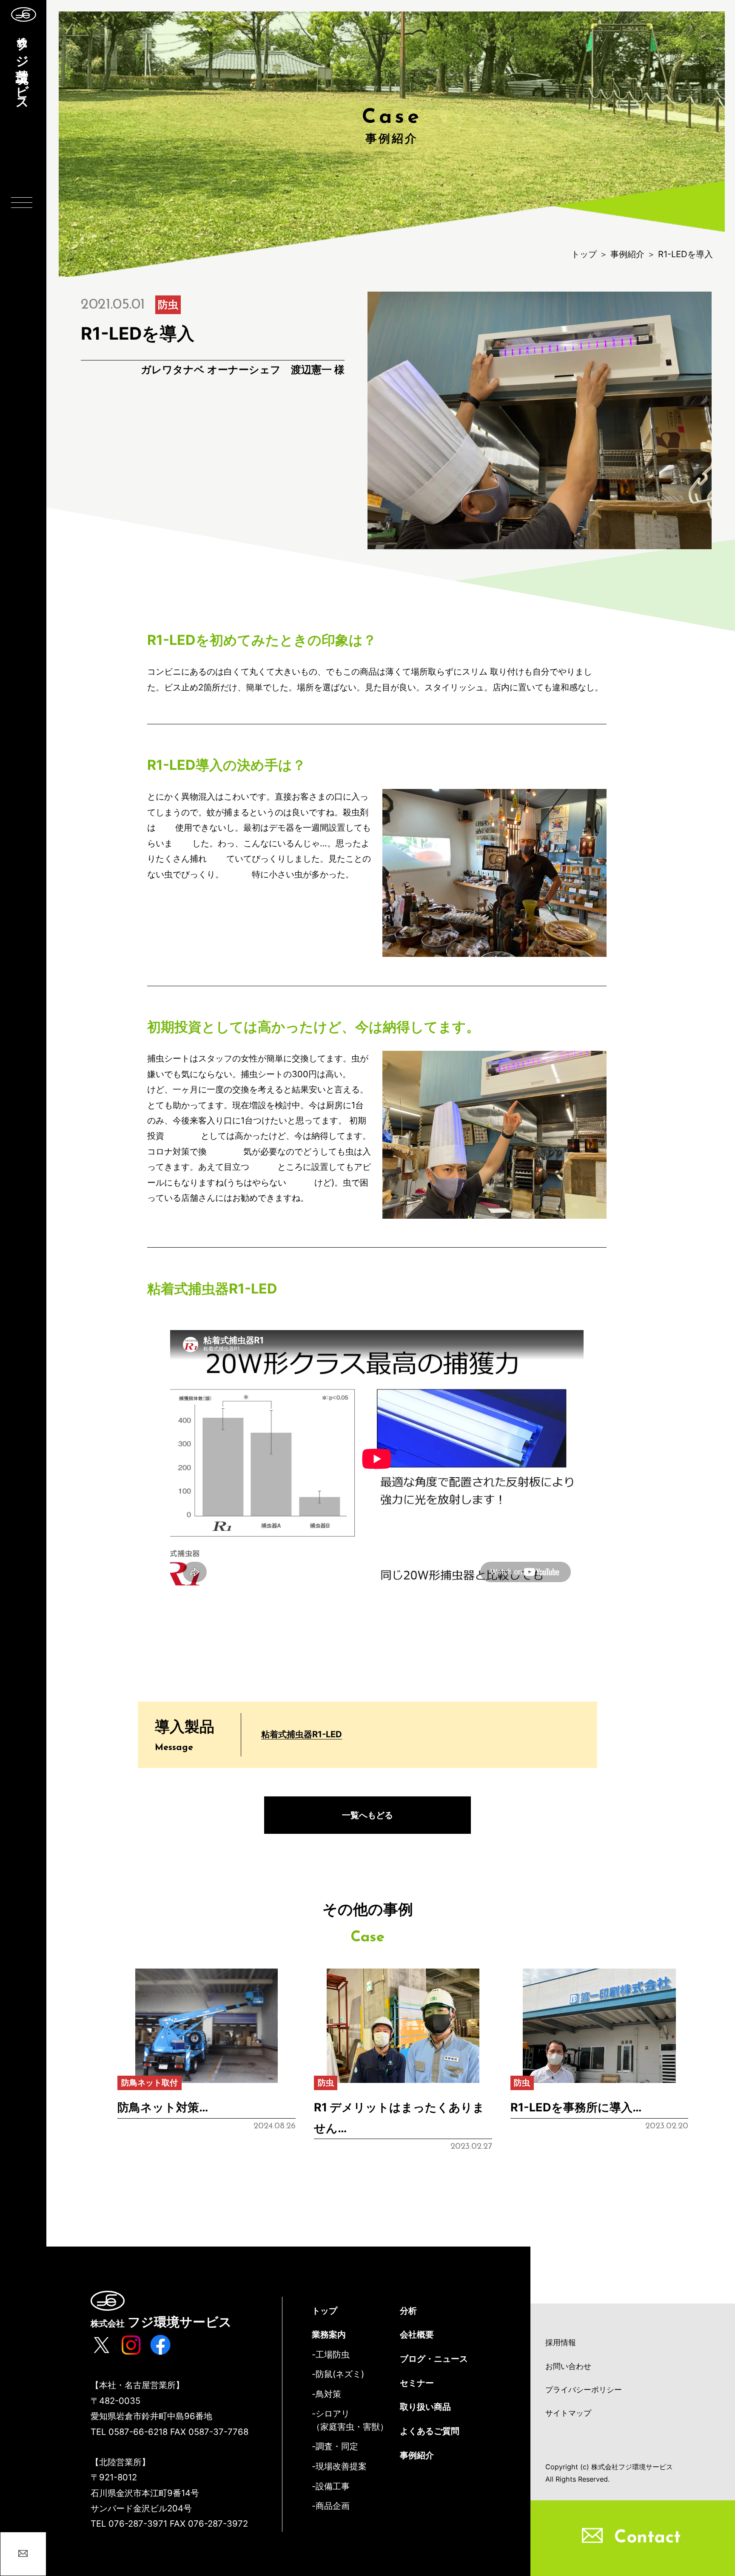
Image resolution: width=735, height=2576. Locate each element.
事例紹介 (627, 254)
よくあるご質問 (430, 2431)
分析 (408, 2311)
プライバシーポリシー (584, 2390)
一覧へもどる (367, 1815)
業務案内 (329, 2334)
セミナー (417, 2383)
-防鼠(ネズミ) (338, 2374)
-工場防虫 (331, 2354)
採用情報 (561, 2342)
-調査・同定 (335, 2446)
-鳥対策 (326, 2394)
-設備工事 (331, 2486)
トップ (584, 254)
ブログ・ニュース (434, 2359)
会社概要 (417, 2334)
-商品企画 (331, 2506)
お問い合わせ (568, 2366)
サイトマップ (568, 2413)
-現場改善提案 (339, 2466)
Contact (647, 2538)
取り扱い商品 (425, 2407)
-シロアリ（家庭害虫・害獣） (350, 2420)
